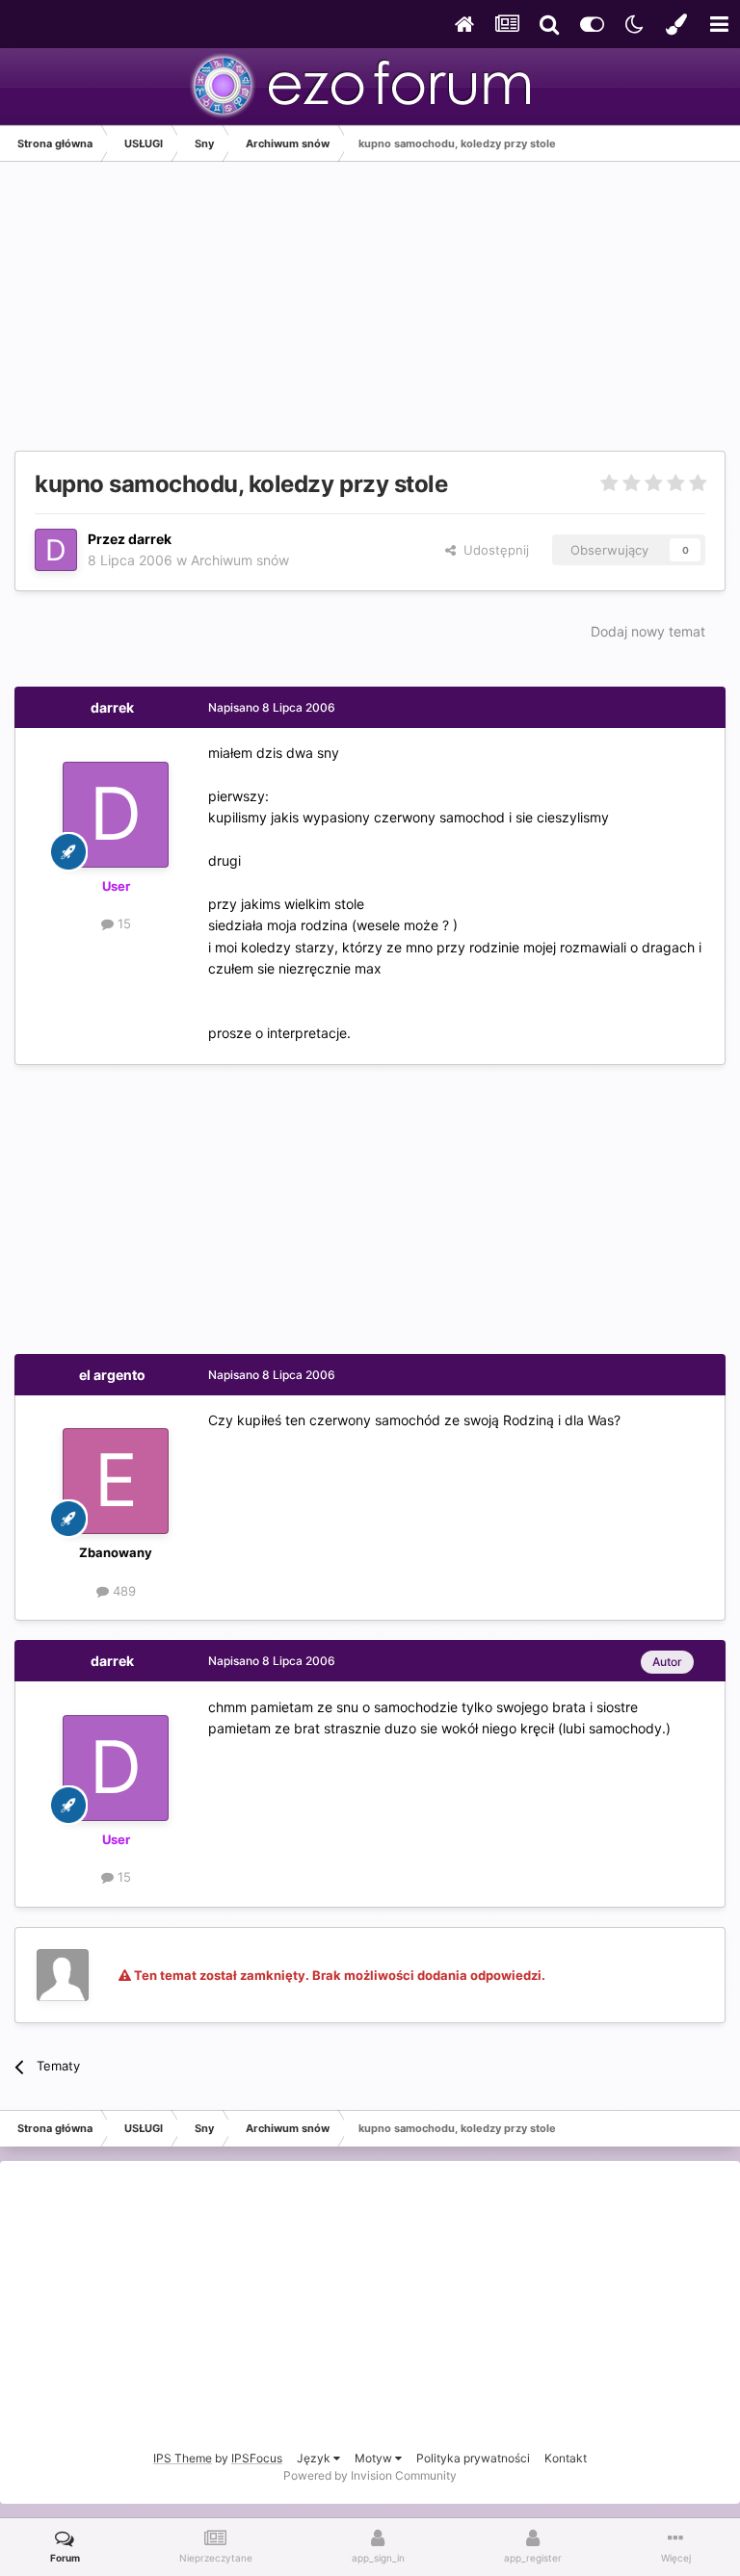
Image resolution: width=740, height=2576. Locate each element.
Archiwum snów (240, 560)
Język (315, 2458)
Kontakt (566, 2458)
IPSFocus (257, 2458)
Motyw (375, 2458)
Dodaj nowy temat (648, 631)
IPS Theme (183, 2458)
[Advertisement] (240, 316)
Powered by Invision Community (370, 2475)
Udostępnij (492, 550)
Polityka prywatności (473, 2458)
